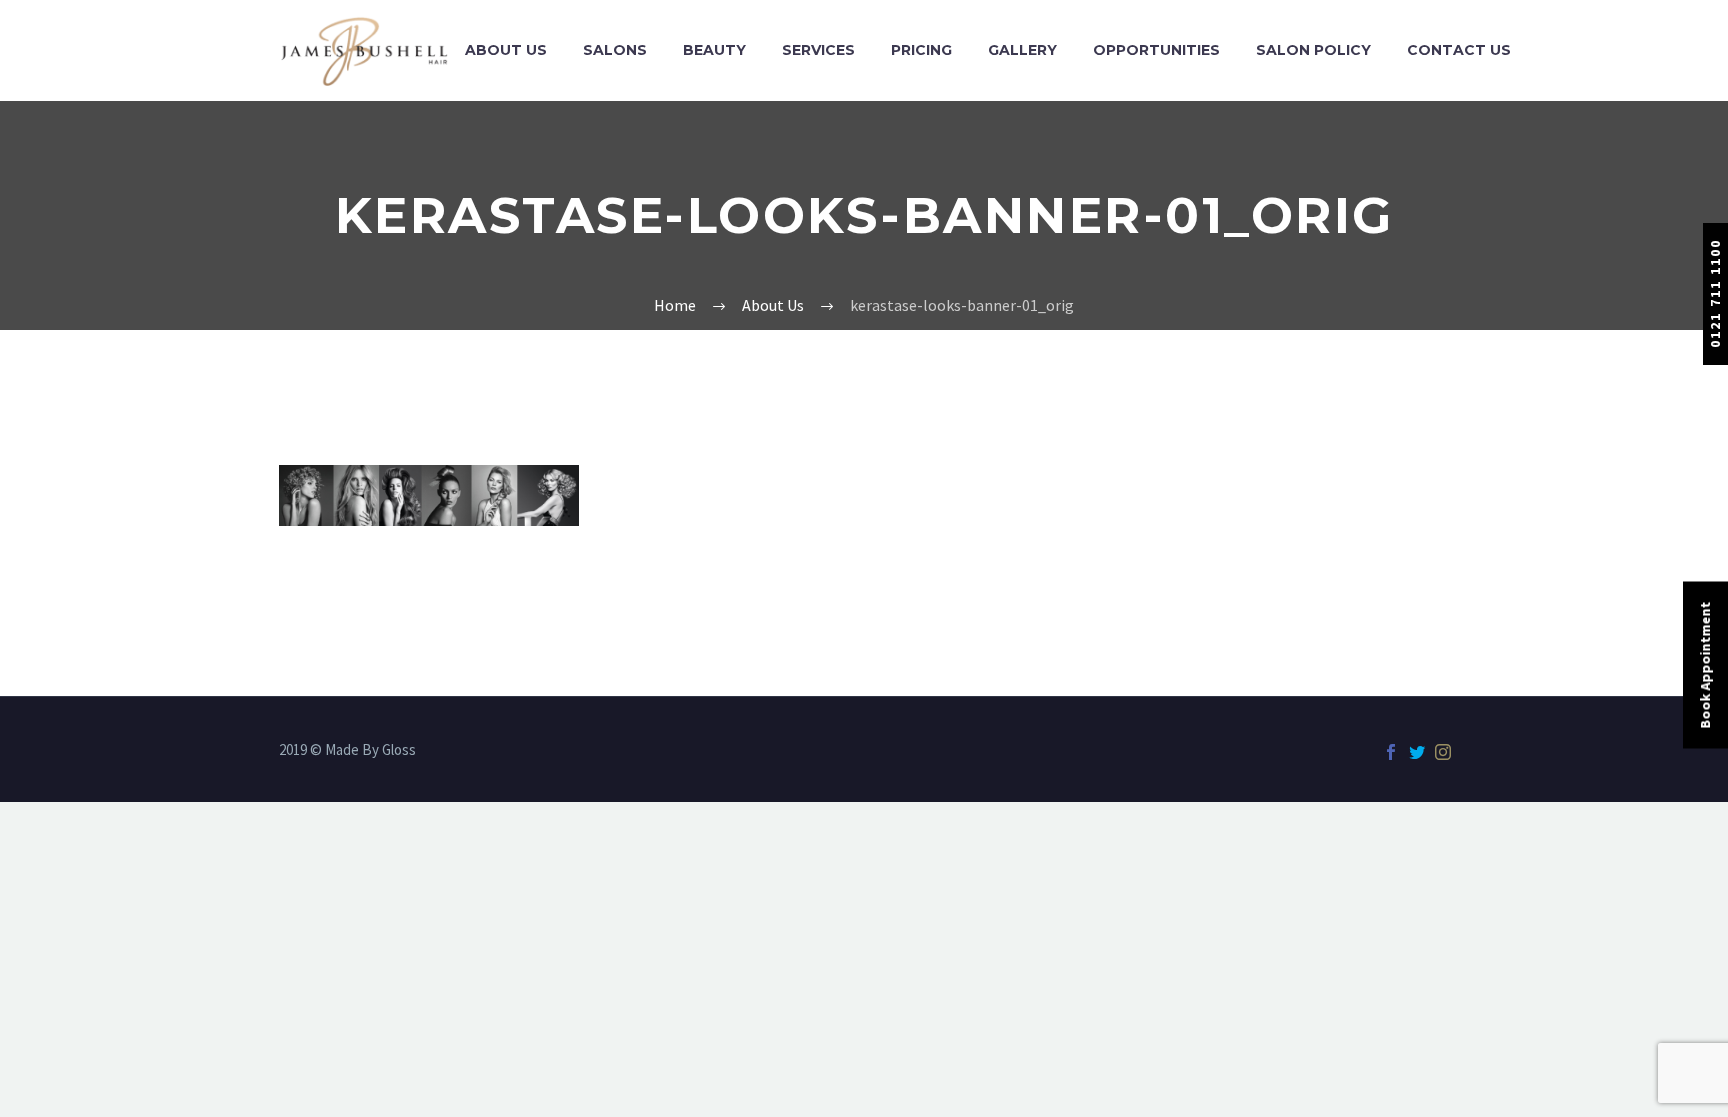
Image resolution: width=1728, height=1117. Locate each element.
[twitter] (1417, 752)
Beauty (714, 50)
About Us (506, 50)
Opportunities (1156, 50)
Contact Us (1459, 50)
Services (818, 50)
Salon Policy (1313, 50)
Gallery (1022, 50)
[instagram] (1443, 752)
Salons (615, 50)
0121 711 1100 (1715, 293)
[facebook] (1391, 752)
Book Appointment (1705, 664)
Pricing (921, 50)
